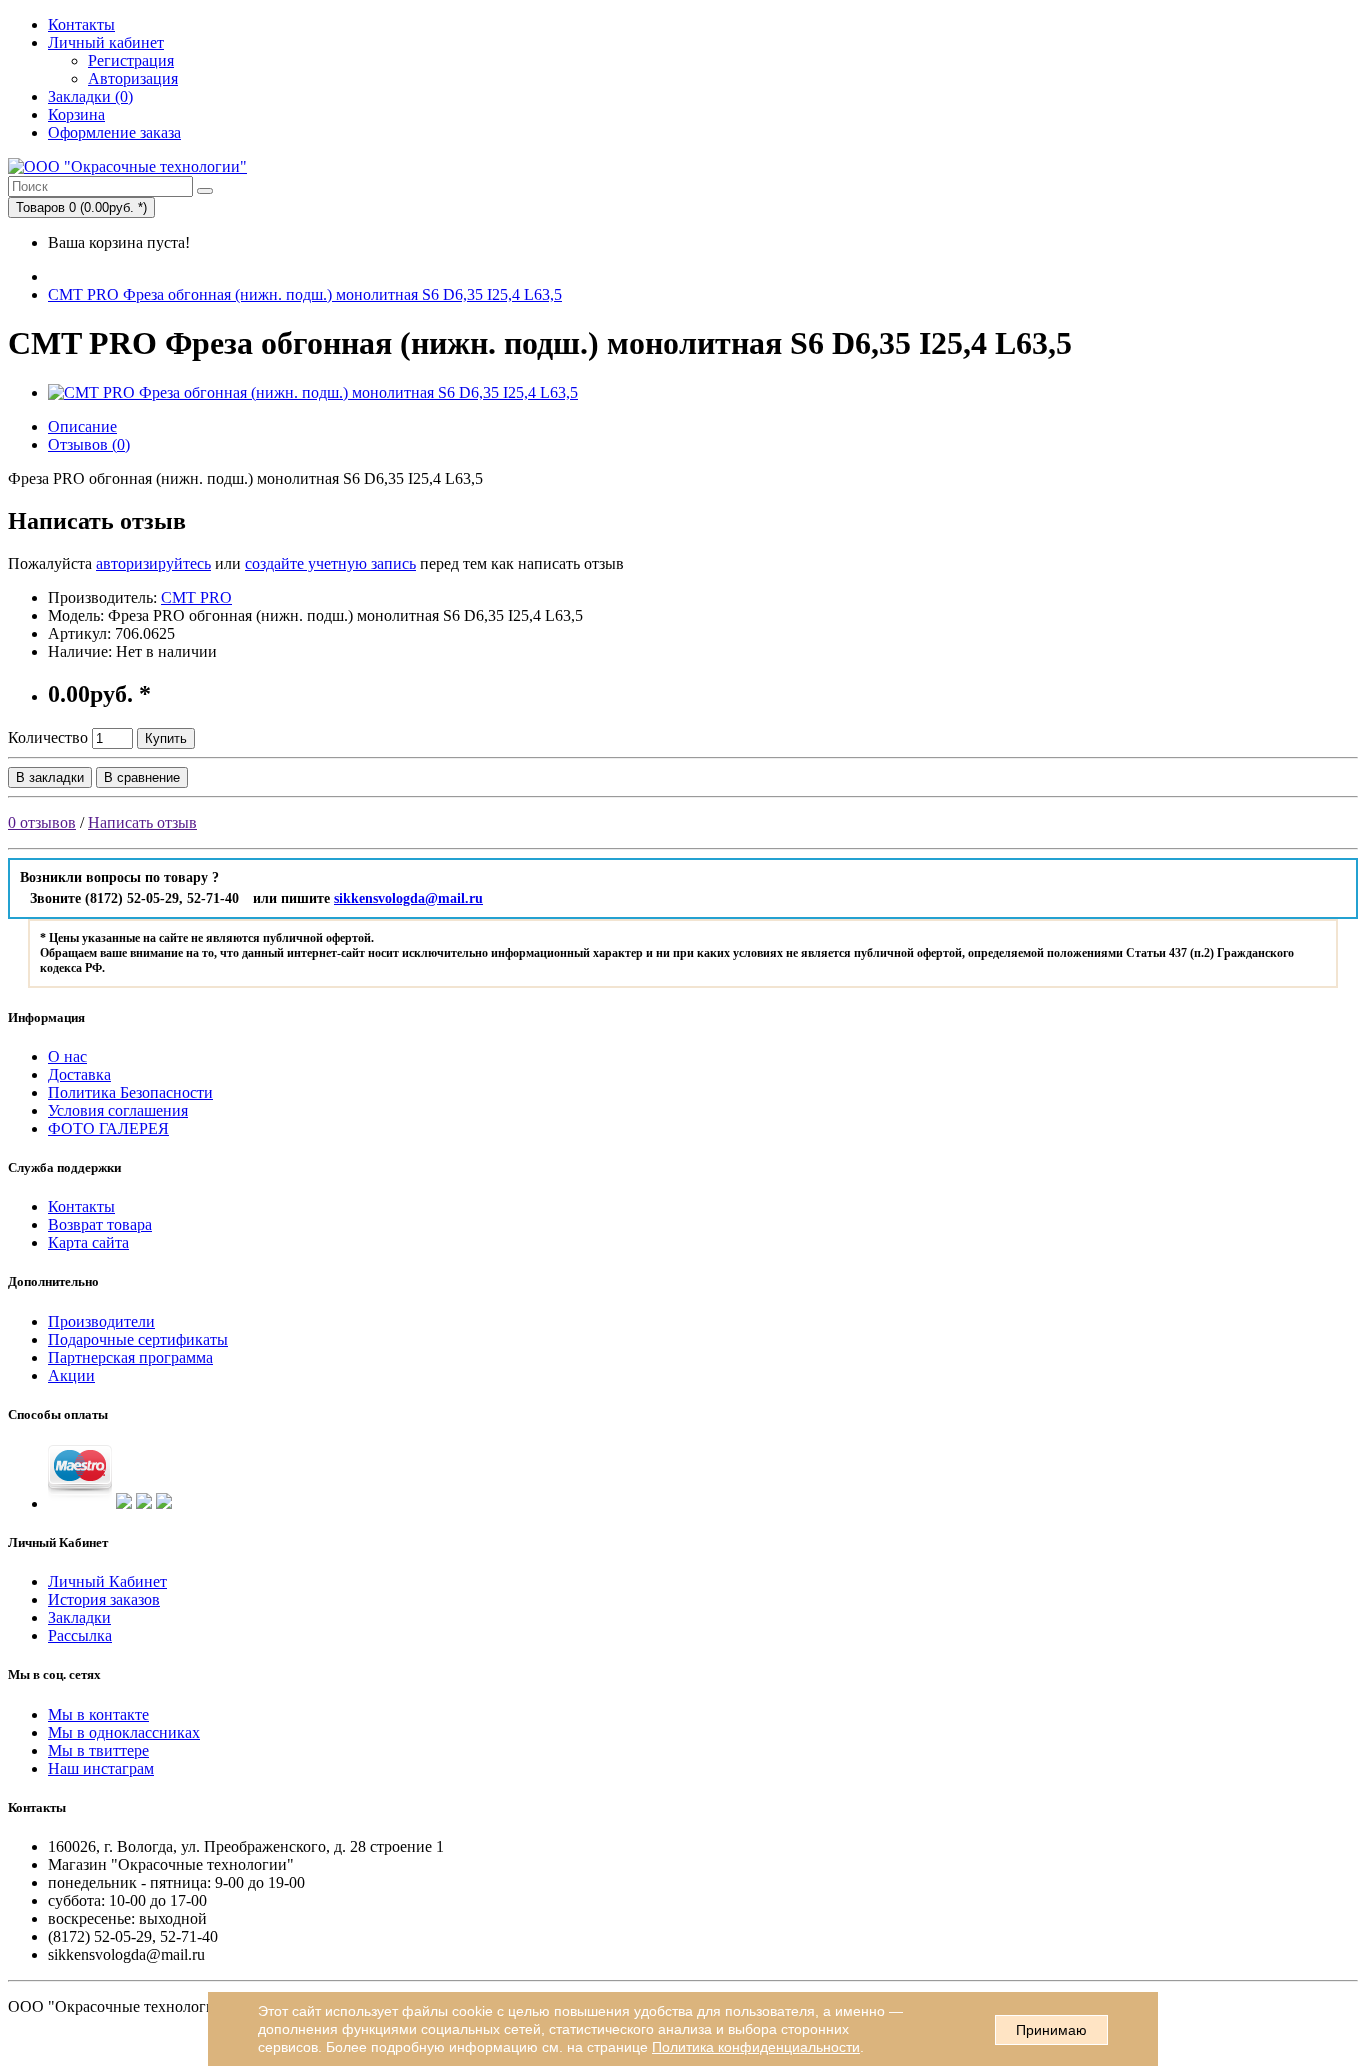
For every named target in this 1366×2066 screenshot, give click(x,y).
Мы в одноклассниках (124, 1732)
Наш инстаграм (101, 1768)
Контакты (81, 24)
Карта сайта (88, 1242)
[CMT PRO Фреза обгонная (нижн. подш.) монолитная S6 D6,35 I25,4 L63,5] (313, 392)
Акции (71, 1375)
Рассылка (80, 1635)
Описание (82, 426)
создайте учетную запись (330, 563)
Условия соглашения (118, 1110)
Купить (166, 738)
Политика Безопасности (130, 1092)
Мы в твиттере (98, 1750)
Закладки (79, 1617)
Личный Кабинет (107, 1581)
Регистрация (131, 60)
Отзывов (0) (89, 444)
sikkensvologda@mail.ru (408, 898)
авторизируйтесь (153, 563)
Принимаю (1051, 2030)
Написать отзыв (142, 822)
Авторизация (133, 78)
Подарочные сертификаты (138, 1339)
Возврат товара (100, 1224)
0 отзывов (42, 822)
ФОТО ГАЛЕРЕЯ (108, 1128)
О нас (67, 1056)
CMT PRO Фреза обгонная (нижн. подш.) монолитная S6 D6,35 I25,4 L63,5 (305, 294)
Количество (48, 737)
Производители (101, 1321)
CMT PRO (196, 597)
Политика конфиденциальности (756, 2047)
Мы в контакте (98, 1714)
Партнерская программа (130, 1357)
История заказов (104, 1599)
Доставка (79, 1074)
